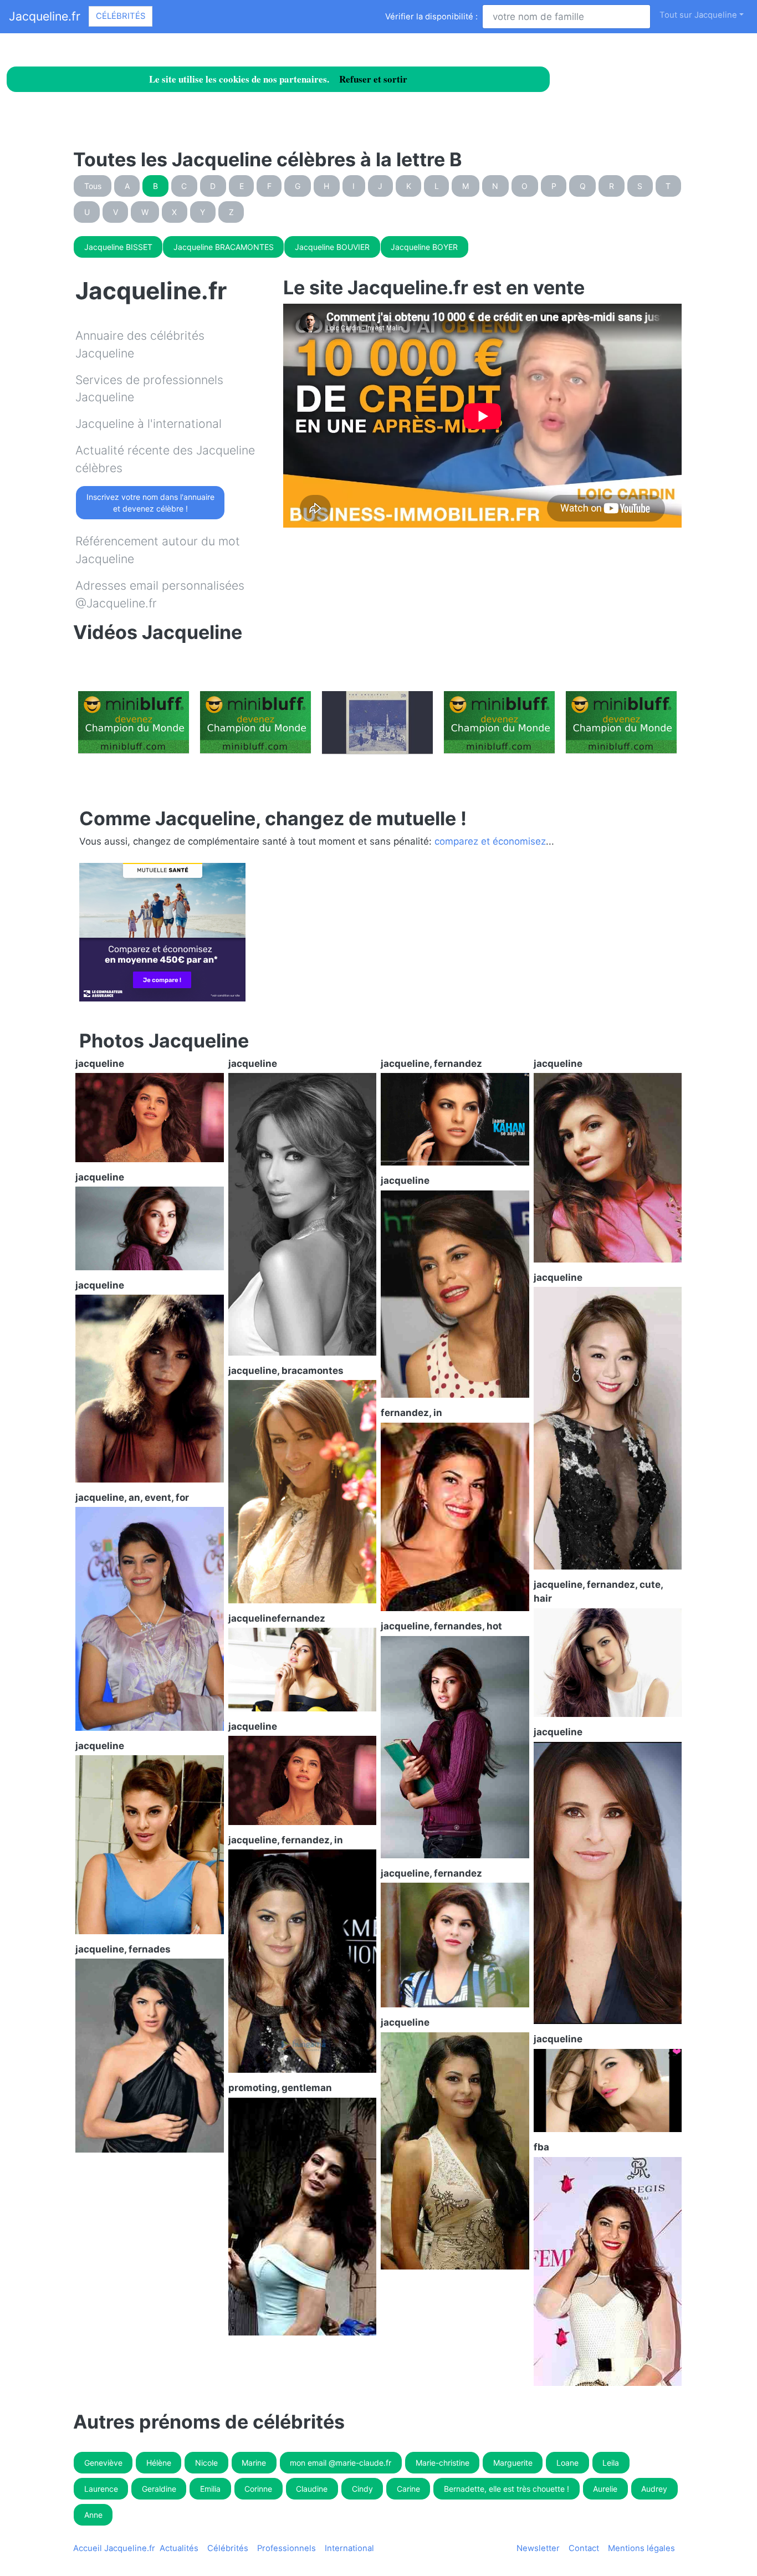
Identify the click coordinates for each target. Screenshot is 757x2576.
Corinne (258, 2489)
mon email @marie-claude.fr (341, 2463)
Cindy (362, 2489)
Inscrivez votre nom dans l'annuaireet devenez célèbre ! (150, 503)
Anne (93, 2515)
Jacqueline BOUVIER (332, 247)
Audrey (654, 2489)
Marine (254, 2463)
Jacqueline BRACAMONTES (224, 247)
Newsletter (538, 2548)
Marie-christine (443, 2463)
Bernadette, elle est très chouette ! (507, 2489)
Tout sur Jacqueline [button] (698, 15)
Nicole (206, 2463)
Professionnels (287, 2548)
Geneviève (103, 2463)
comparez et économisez (490, 841)
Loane (567, 2463)
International (349, 2548)
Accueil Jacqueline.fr (114, 2548)
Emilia (210, 2489)
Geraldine (159, 2489)
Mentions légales (641, 2548)
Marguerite (513, 2463)
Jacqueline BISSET (118, 247)
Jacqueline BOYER (424, 247)
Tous (93, 186)
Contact (584, 2548)
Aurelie (605, 2489)
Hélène (159, 2463)
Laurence (101, 2489)
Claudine (312, 2489)
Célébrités (121, 16)
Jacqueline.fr (45, 16)
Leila (611, 2463)
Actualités (179, 2548)
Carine (408, 2489)
